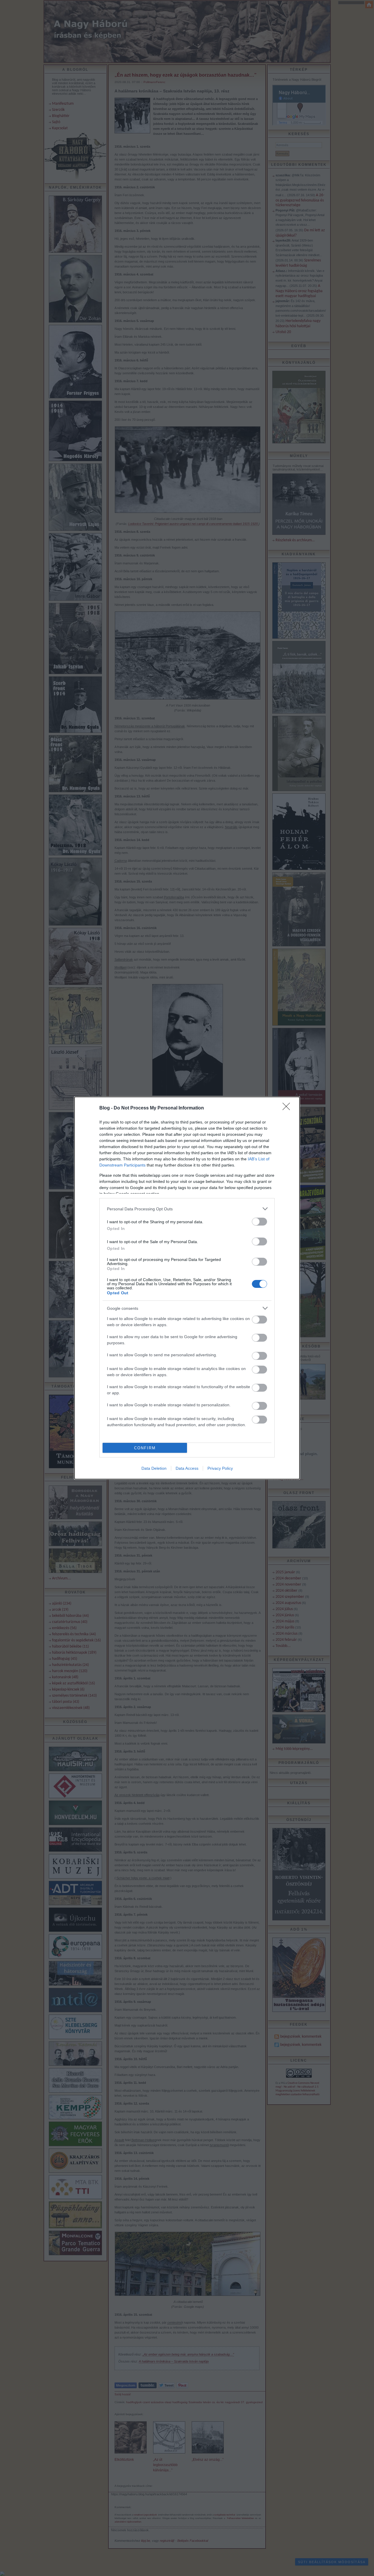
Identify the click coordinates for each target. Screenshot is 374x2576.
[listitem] (187, 1209)
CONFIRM (145, 1448)
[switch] (259, 1222)
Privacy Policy (220, 1468)
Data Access (187, 1468)
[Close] (288, 1108)
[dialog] (187, 1288)
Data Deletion (154, 1468)
